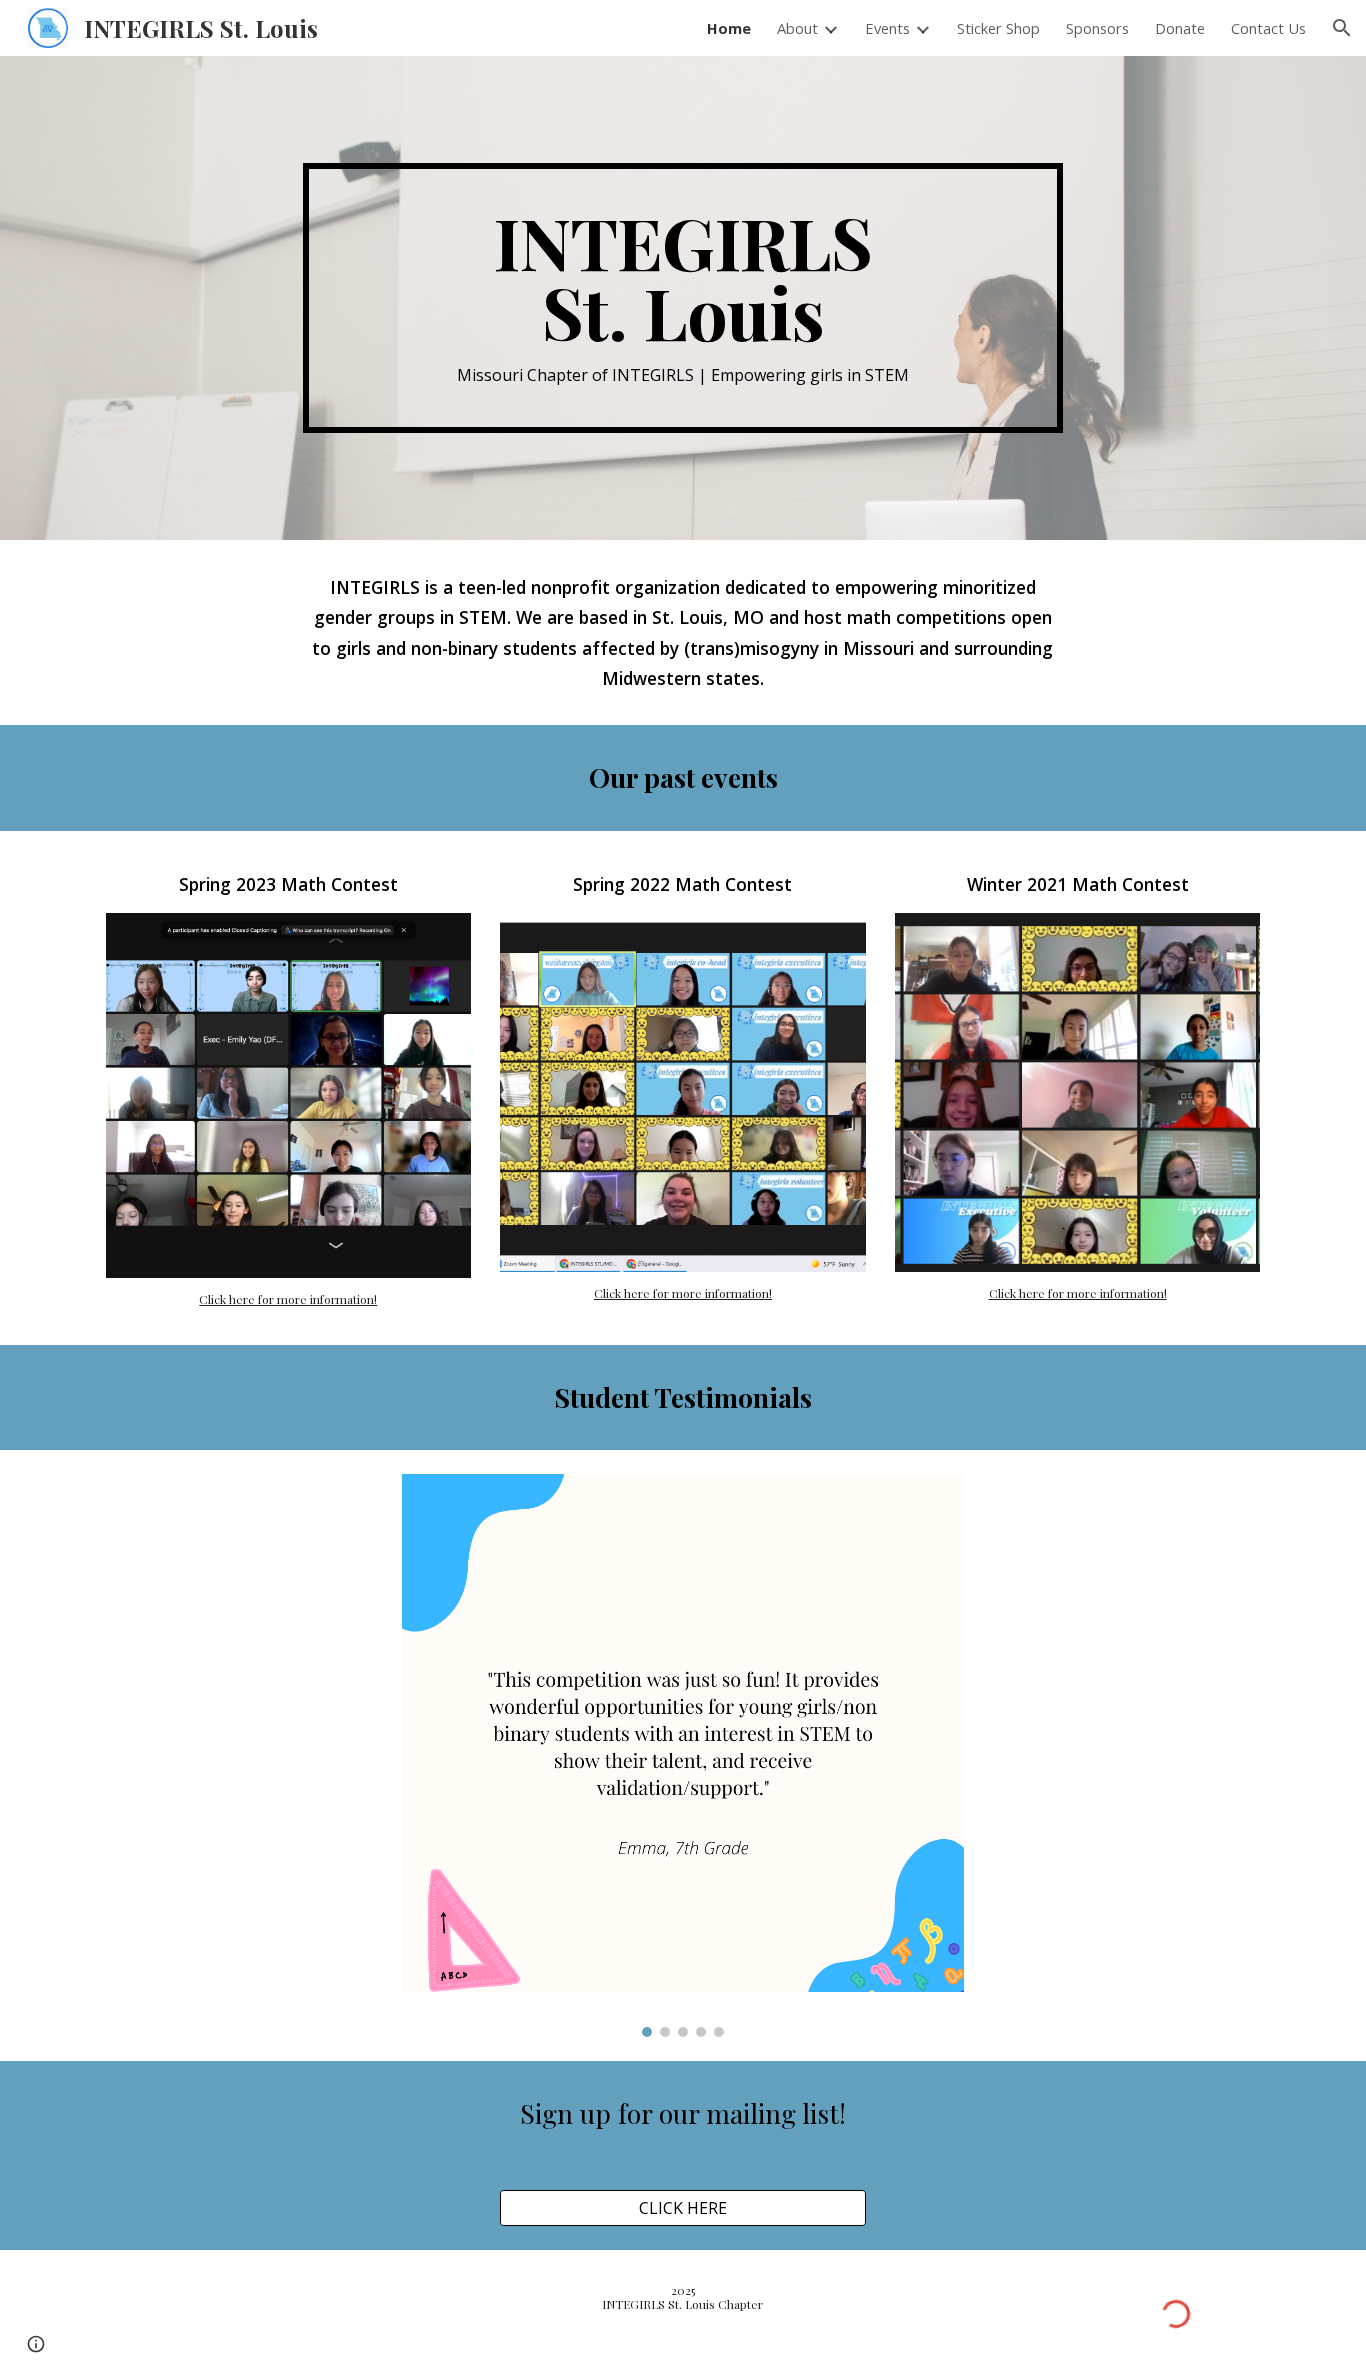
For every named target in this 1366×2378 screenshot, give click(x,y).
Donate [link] (1180, 28)
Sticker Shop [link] (998, 28)
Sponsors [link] (1097, 28)
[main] (683, 297)
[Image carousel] (683, 1755)
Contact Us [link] (1268, 28)
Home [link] (729, 28)
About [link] (797, 28)
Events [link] (887, 28)
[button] (1342, 28)
